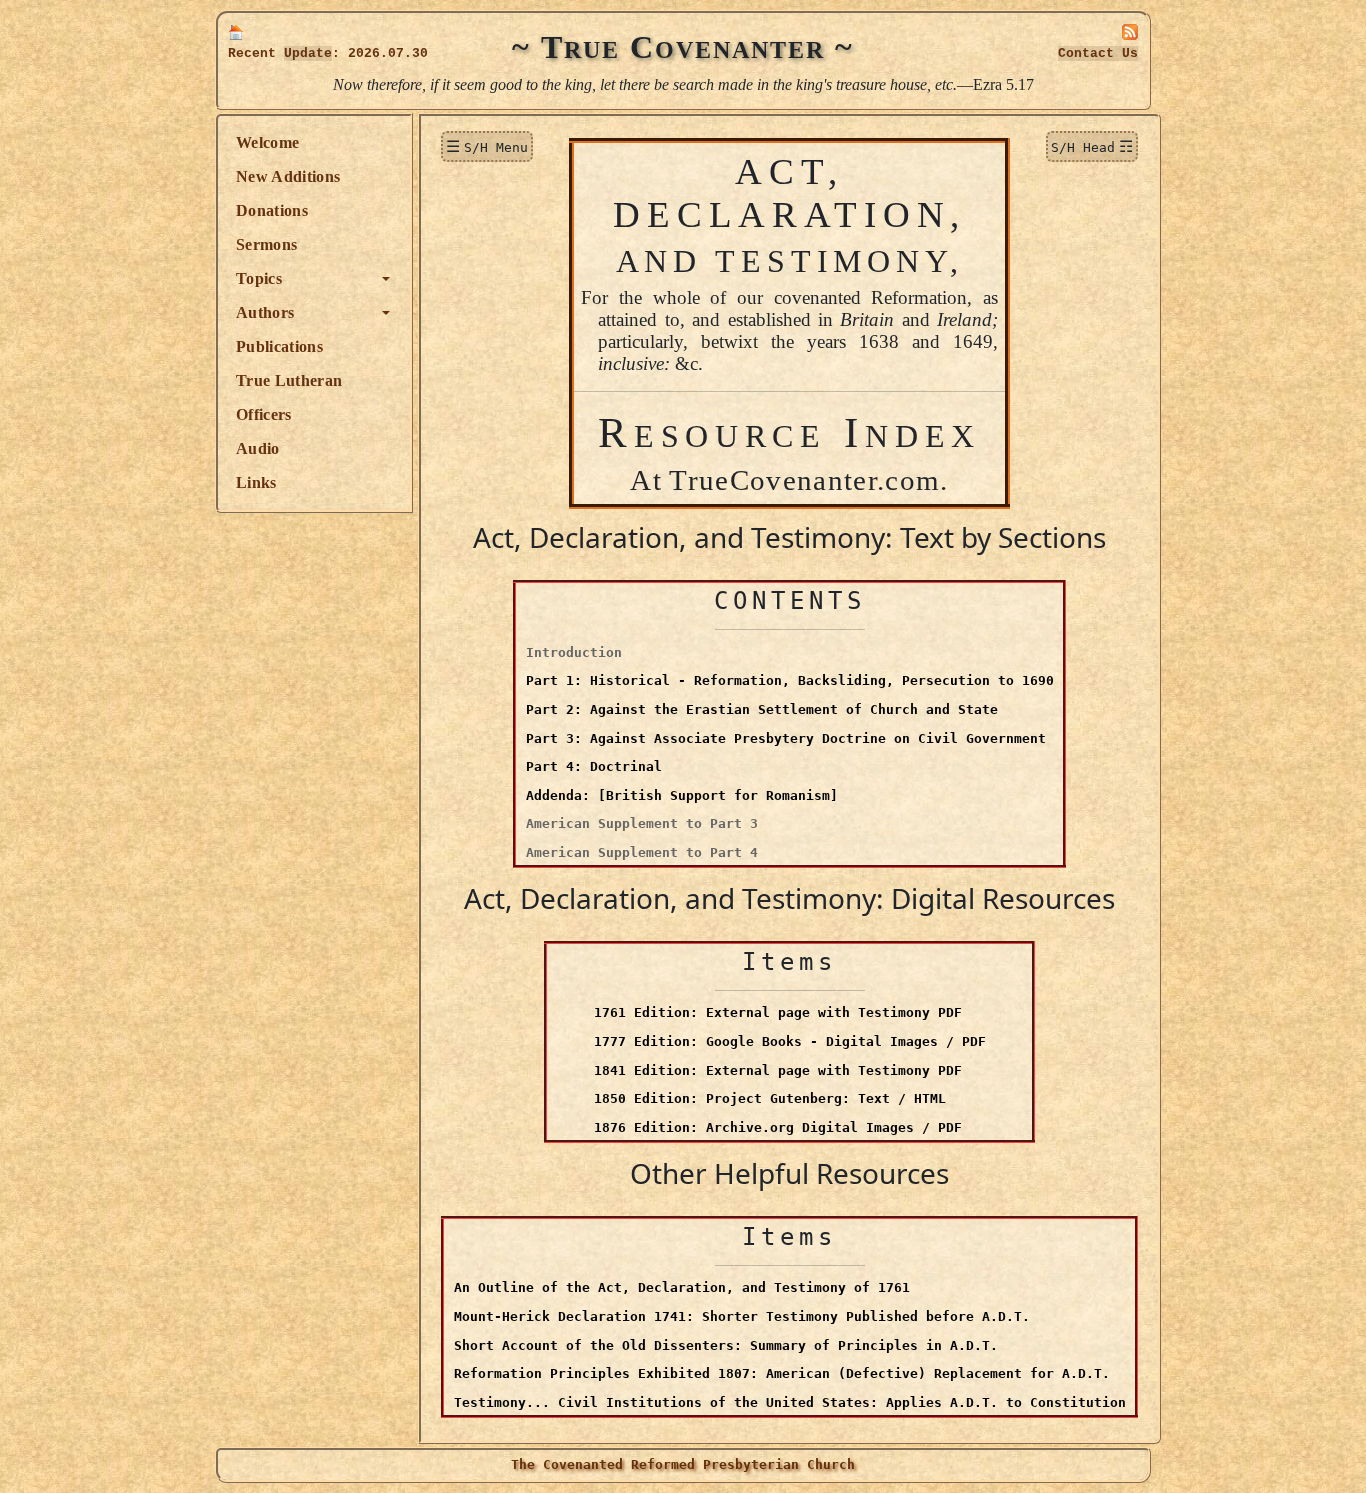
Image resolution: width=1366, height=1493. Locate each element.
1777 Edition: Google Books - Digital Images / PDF (790, 1041)
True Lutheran (289, 380)
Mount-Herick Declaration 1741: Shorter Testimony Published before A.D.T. (742, 1316)
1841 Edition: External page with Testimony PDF (778, 1070)
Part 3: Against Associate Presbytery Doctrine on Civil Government (786, 738)
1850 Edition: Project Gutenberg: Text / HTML (770, 1098)
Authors (265, 312)
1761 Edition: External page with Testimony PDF (778, 1012)
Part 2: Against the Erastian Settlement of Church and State (762, 709)
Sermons (266, 244)
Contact (1098, 53)
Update (308, 53)
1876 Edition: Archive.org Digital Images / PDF (778, 1127)
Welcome (267, 142)
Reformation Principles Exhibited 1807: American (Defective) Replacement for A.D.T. (782, 1373)
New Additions (288, 176)
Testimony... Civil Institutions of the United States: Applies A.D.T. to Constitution (790, 1402)
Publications (279, 346)
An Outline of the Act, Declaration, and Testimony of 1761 (682, 1287)
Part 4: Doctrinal (594, 766)
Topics (259, 278)
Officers (264, 414)
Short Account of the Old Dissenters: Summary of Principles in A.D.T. (726, 1345)
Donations (272, 210)
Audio (258, 448)
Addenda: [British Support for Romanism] (682, 795)
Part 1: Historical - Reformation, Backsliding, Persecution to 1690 (790, 680)
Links (256, 482)
